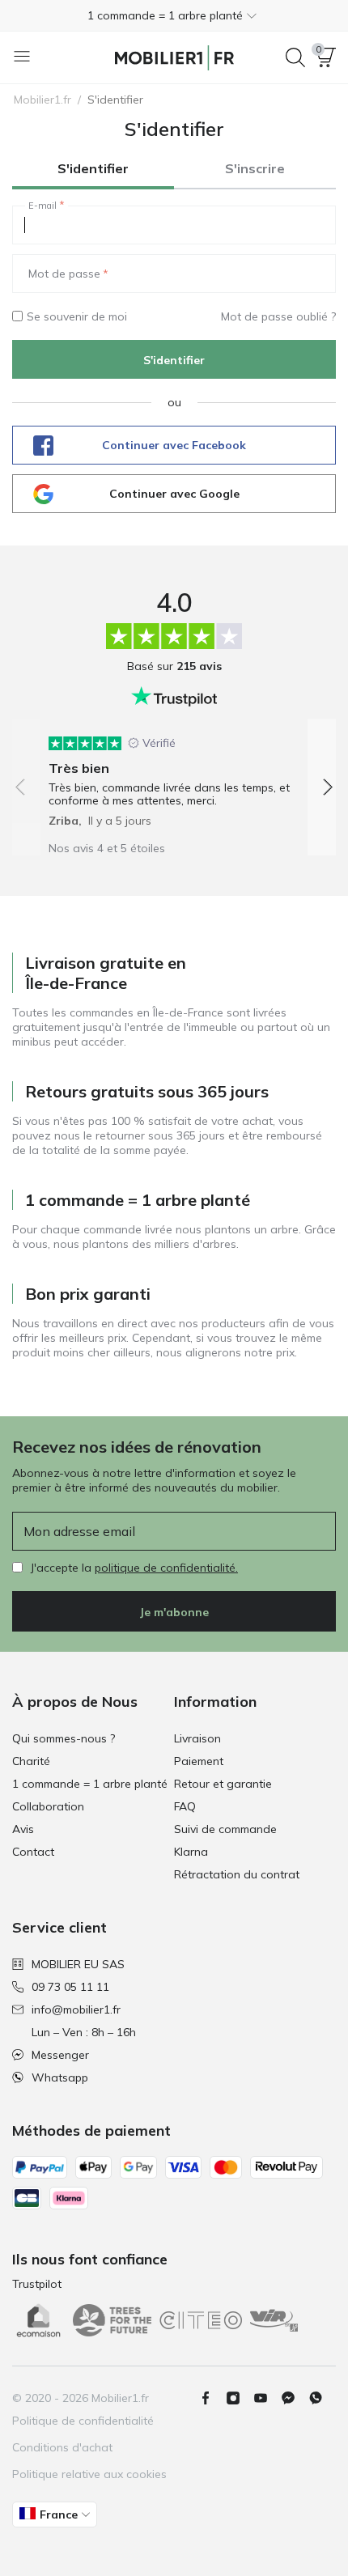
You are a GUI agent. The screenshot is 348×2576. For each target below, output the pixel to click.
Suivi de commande (225, 1829)
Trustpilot (37, 2284)
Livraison (197, 1738)
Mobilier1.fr (42, 100)
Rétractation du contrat (237, 1874)
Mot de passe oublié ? (278, 316)
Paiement (199, 1761)
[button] (174, 15)
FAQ (185, 1806)
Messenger (60, 2055)
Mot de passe (64, 274)
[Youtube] (267, 2398)
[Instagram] (240, 2398)
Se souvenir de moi (77, 316)
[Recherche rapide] (295, 57)
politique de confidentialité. (166, 1568)
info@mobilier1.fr (76, 2009)
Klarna (191, 1852)
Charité (31, 1761)
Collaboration (48, 1806)
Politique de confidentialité (83, 2421)
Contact (33, 1852)
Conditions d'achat (62, 2447)
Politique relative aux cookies (89, 2474)
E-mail (42, 206)
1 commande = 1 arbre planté (90, 1784)
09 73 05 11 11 (70, 1987)
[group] (174, 776)
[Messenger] (295, 2398)
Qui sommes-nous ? (64, 1738)
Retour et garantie (223, 1784)
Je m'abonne (174, 1612)
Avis (23, 1829)
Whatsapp (60, 2077)
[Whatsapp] (322, 2398)
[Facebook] (212, 2398)
